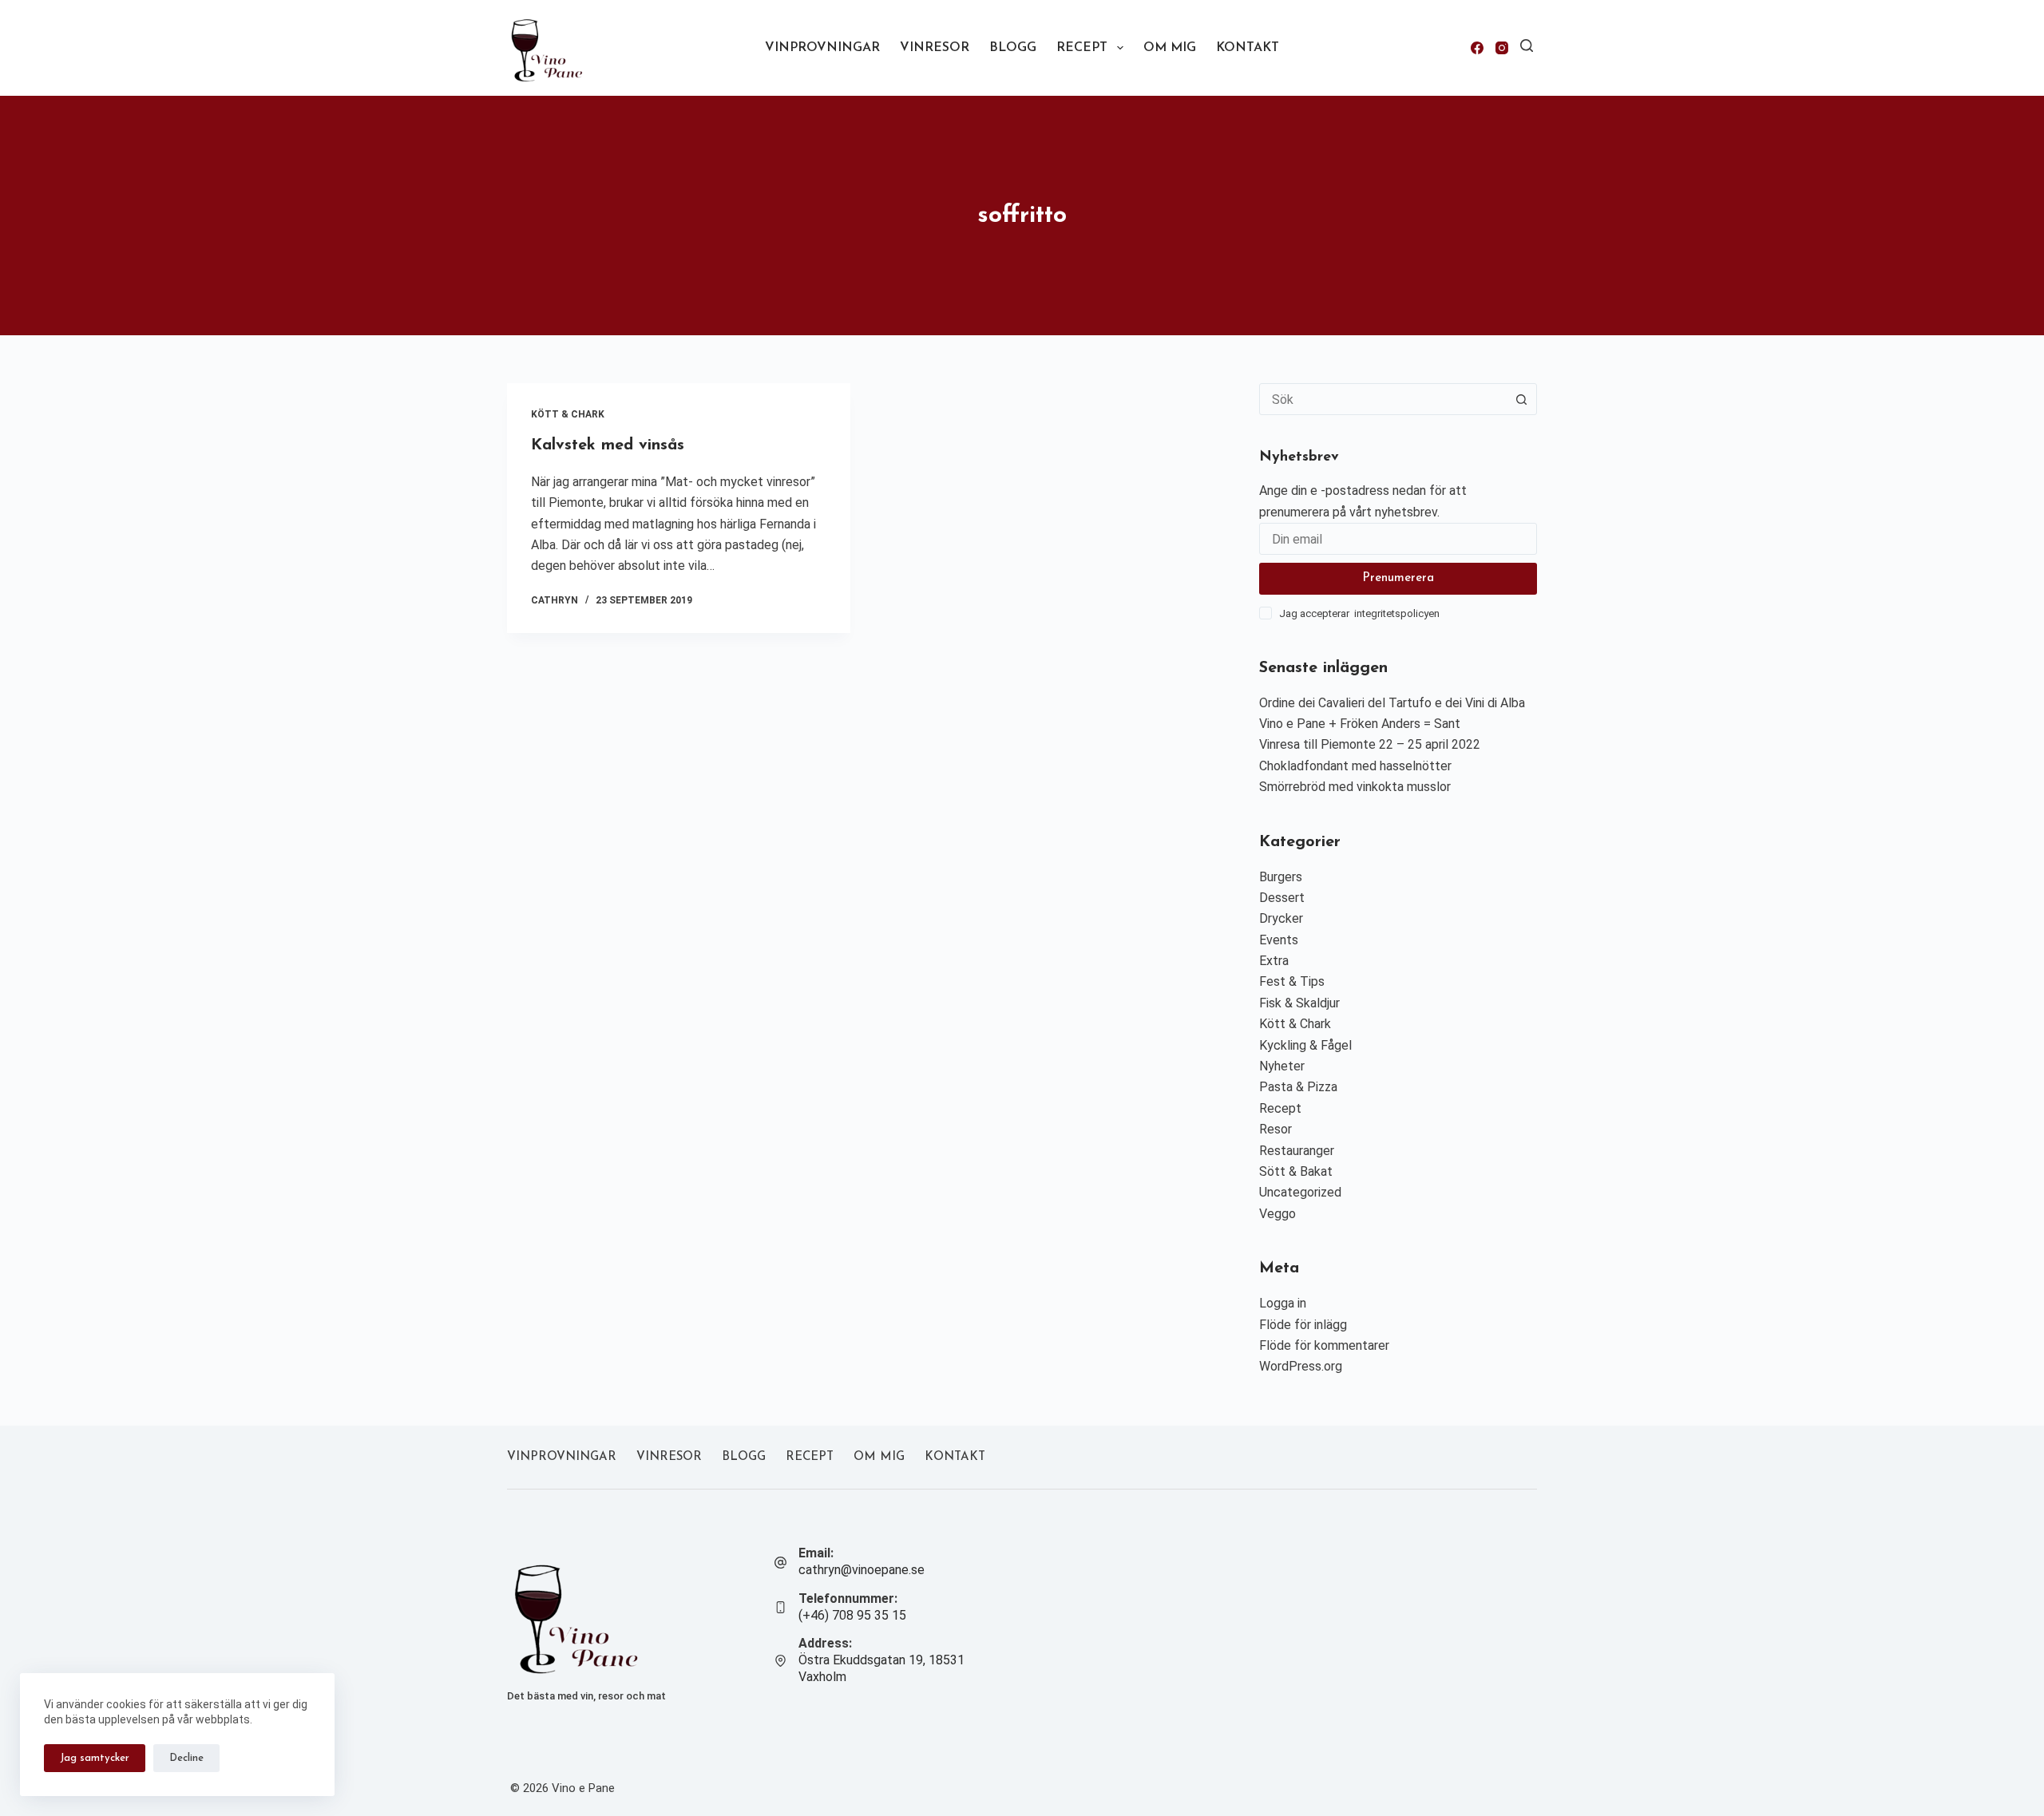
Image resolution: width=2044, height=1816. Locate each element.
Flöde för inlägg (1303, 1325)
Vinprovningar (822, 48)
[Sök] (1527, 45)
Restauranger (1297, 1151)
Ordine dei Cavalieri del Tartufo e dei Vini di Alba (1392, 703)
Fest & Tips (1292, 981)
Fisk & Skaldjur (1299, 1003)
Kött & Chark (568, 414)
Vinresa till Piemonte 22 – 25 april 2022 (1370, 744)
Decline (186, 1758)
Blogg (1013, 48)
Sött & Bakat (1296, 1171)
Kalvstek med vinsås (608, 445)
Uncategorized (1300, 1192)
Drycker (1281, 918)
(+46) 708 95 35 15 (852, 1615)
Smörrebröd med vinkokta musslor (1355, 787)
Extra (1274, 961)
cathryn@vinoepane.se (862, 1570)
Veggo (1277, 1214)
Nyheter (1282, 1066)
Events (1279, 940)
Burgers (1281, 877)
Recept (1082, 48)
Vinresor (935, 48)
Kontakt (1248, 48)
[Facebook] (1477, 48)
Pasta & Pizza (1298, 1087)
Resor (1276, 1129)
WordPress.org (1301, 1366)
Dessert (1282, 898)
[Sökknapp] (1521, 399)
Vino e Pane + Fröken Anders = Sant (1360, 724)
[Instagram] (1502, 48)
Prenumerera (1398, 578)
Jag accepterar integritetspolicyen (1359, 613)
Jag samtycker (95, 1758)
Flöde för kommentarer (1324, 1345)
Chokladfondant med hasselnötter (1355, 766)
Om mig (1170, 48)
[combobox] (1383, 399)
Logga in (1283, 1303)
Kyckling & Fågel (1305, 1045)
